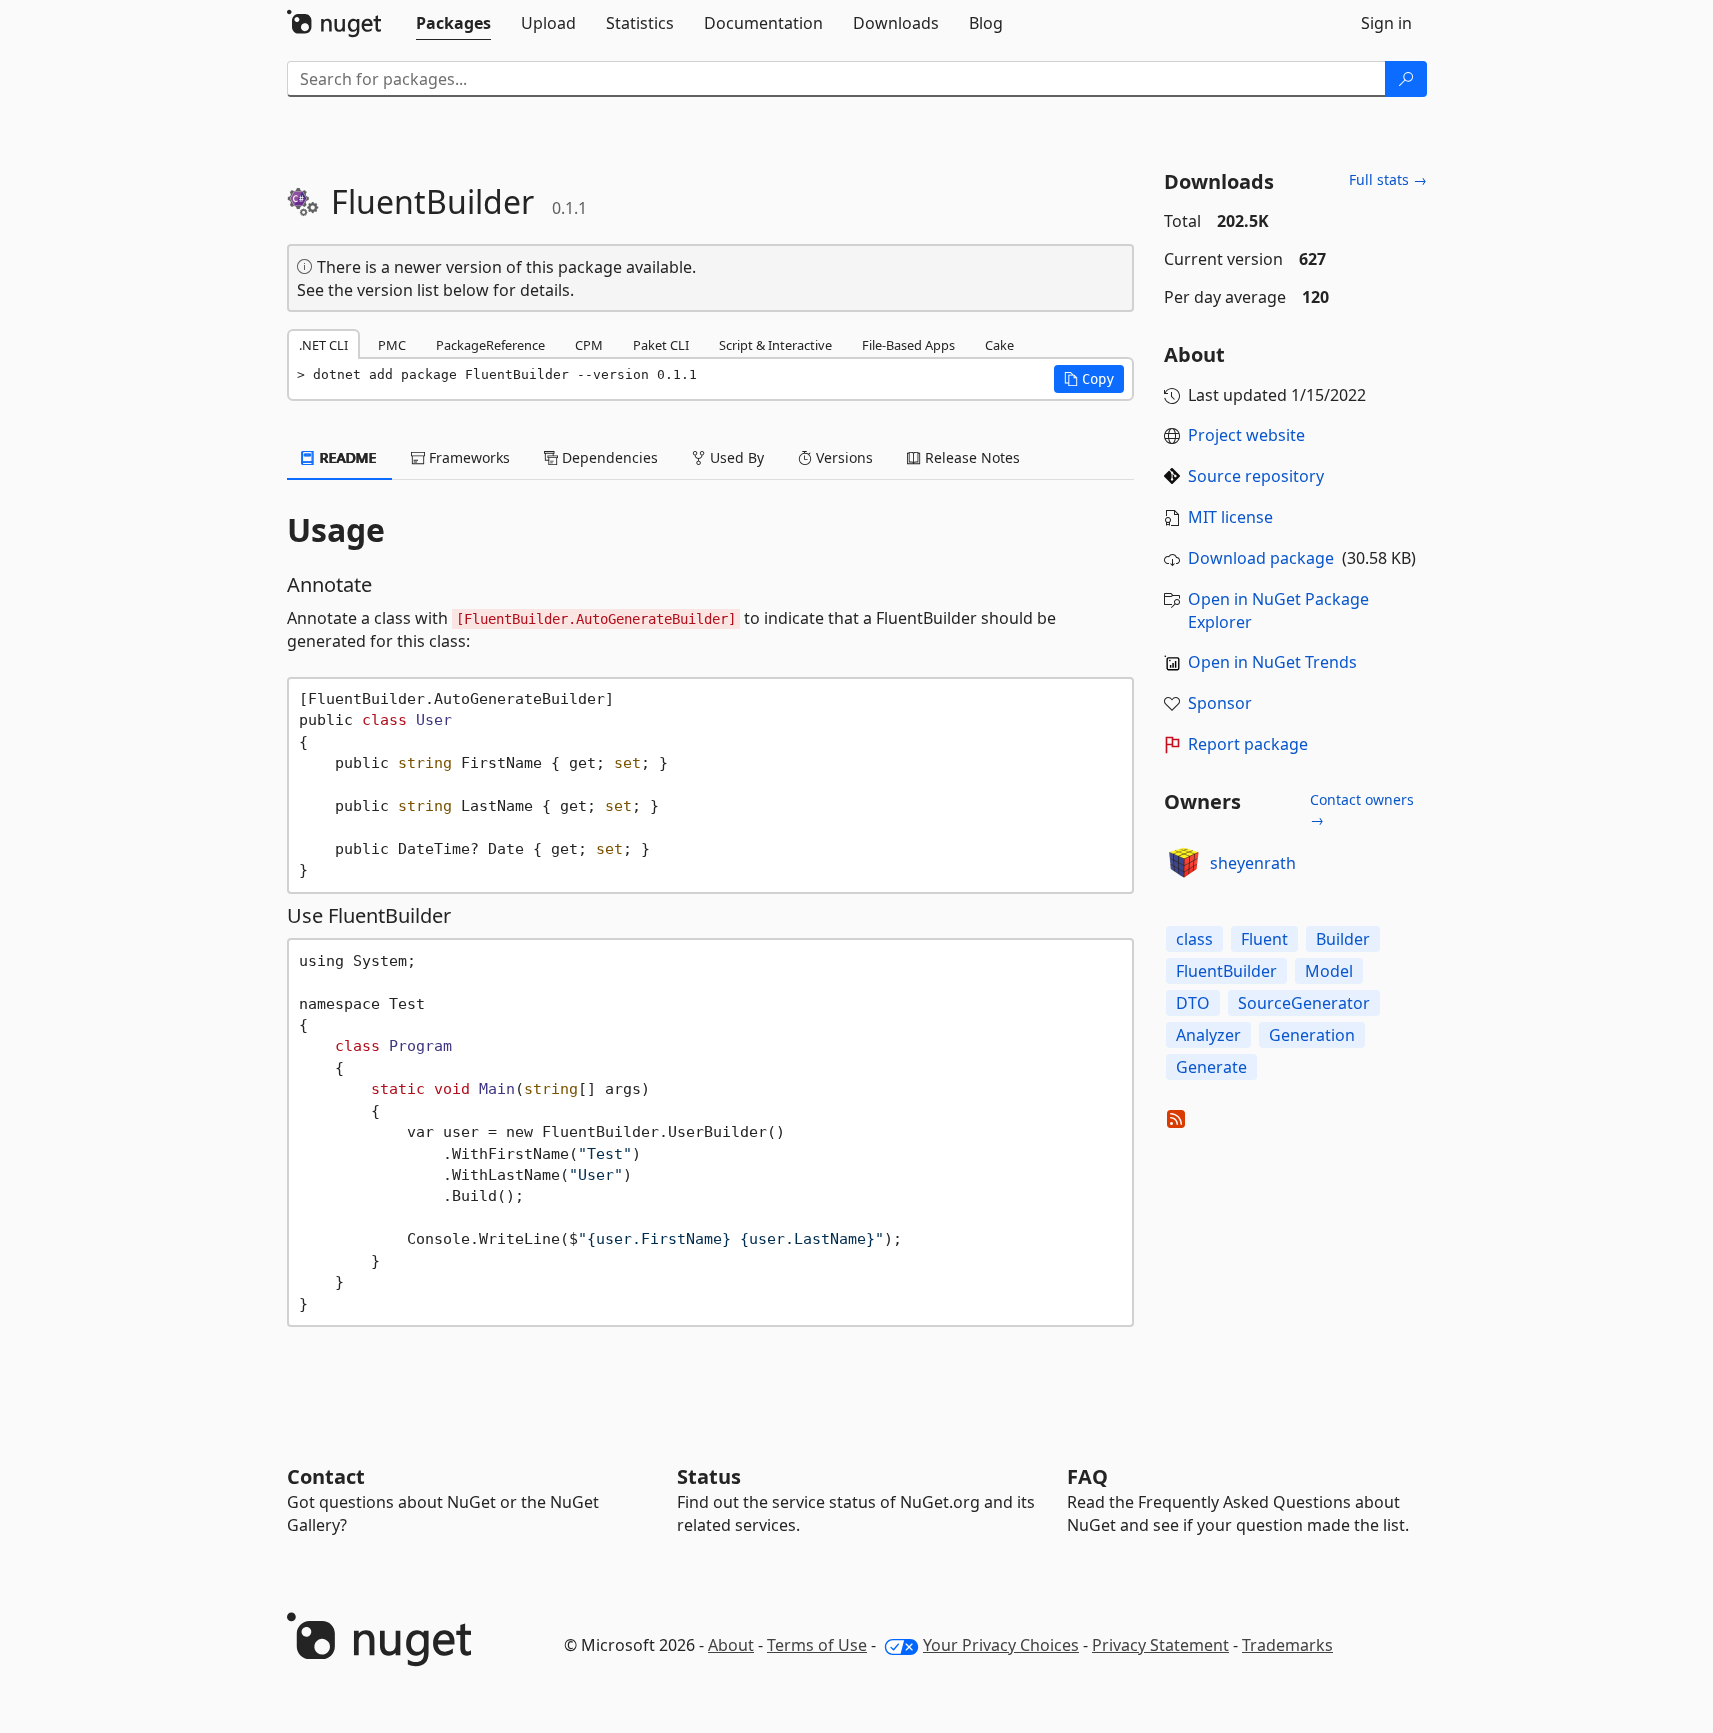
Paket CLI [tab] (661, 345)
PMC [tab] (392, 345)
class (1194, 939)
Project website (1246, 435)
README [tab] (346, 457)
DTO (1193, 1003)
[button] (1089, 379)
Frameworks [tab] (467, 457)
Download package (1261, 558)
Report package (1248, 744)
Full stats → (1388, 179)
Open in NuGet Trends (1272, 662)
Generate (1211, 1067)
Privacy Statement (1160, 1645)
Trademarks (1287, 1645)
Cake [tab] (999, 345)
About (731, 1645)
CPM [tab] (589, 345)
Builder (1343, 939)
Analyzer (1208, 1035)
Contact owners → (1362, 809)
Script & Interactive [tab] (775, 345)
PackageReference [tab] (490, 345)
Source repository (1256, 476)
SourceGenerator (1304, 1003)
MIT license (1230, 517)
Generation (1312, 1035)
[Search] (1406, 79)
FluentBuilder (1226, 971)
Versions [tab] (842, 457)
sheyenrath (1253, 863)
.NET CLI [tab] (323, 345)
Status (709, 1476)
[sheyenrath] (1184, 863)
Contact (326, 1476)
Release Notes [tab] (970, 457)
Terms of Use (817, 1645)
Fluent (1264, 939)
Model (1329, 971)
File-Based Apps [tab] (908, 345)
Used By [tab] (735, 457)
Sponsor (1220, 703)
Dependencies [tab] (608, 457)
